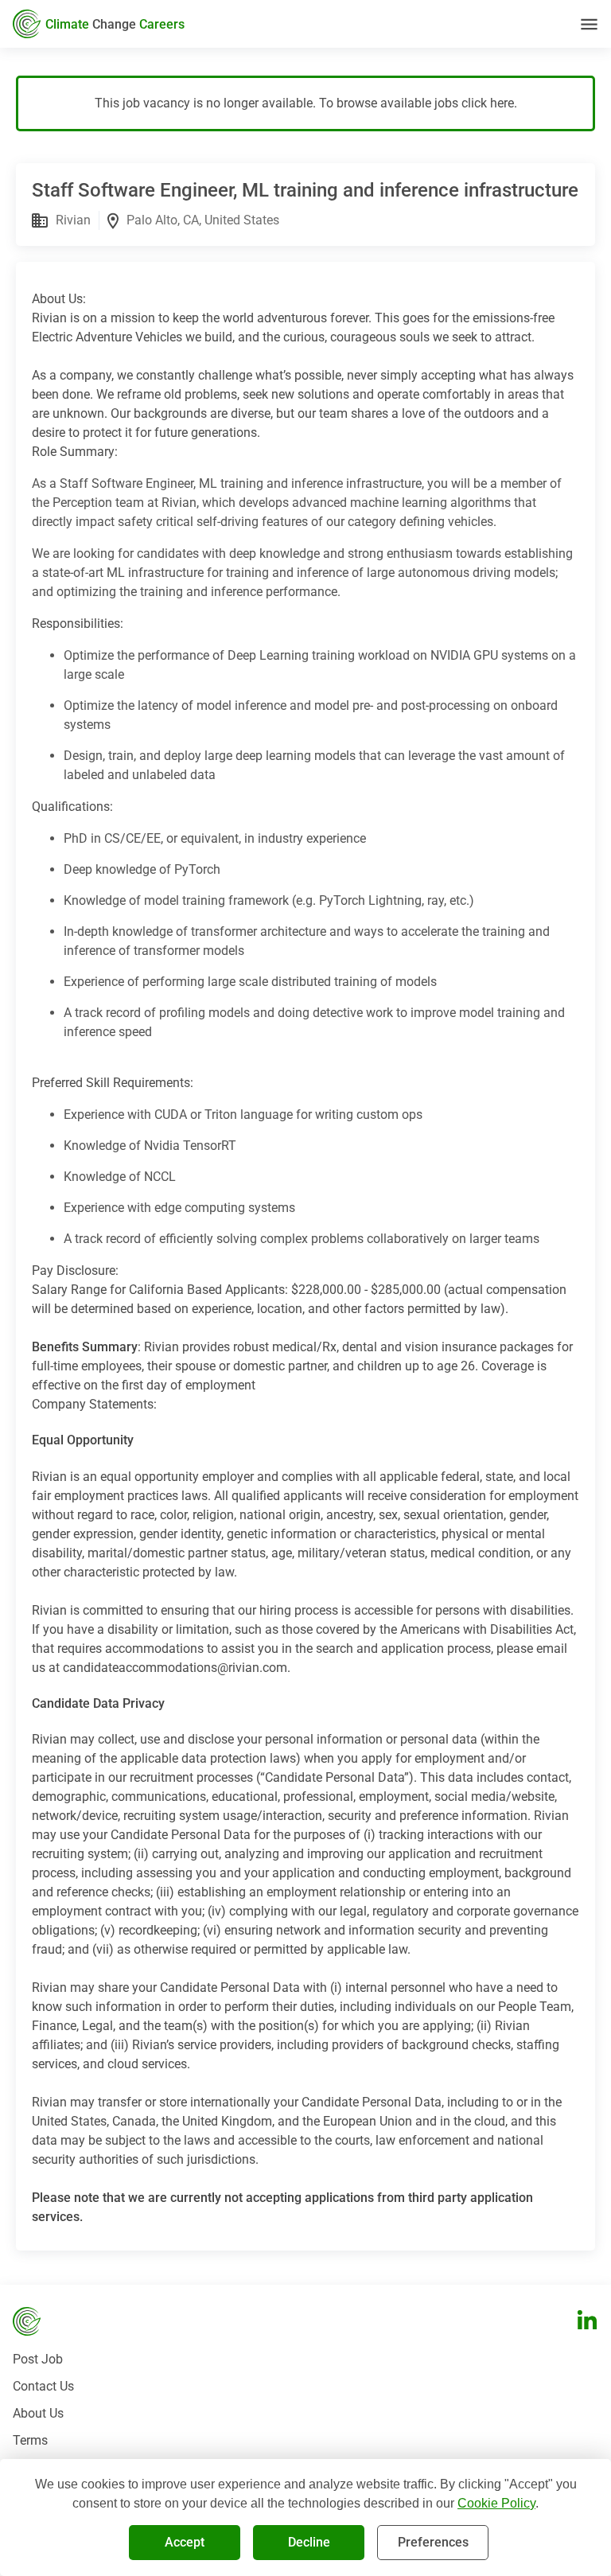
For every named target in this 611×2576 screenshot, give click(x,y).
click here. (489, 103)
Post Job (38, 2359)
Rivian (73, 220)
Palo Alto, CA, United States (203, 220)
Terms (30, 2440)
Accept (185, 2542)
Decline (309, 2542)
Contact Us (43, 2386)
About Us (38, 2413)
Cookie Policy (496, 2503)
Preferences (433, 2542)
